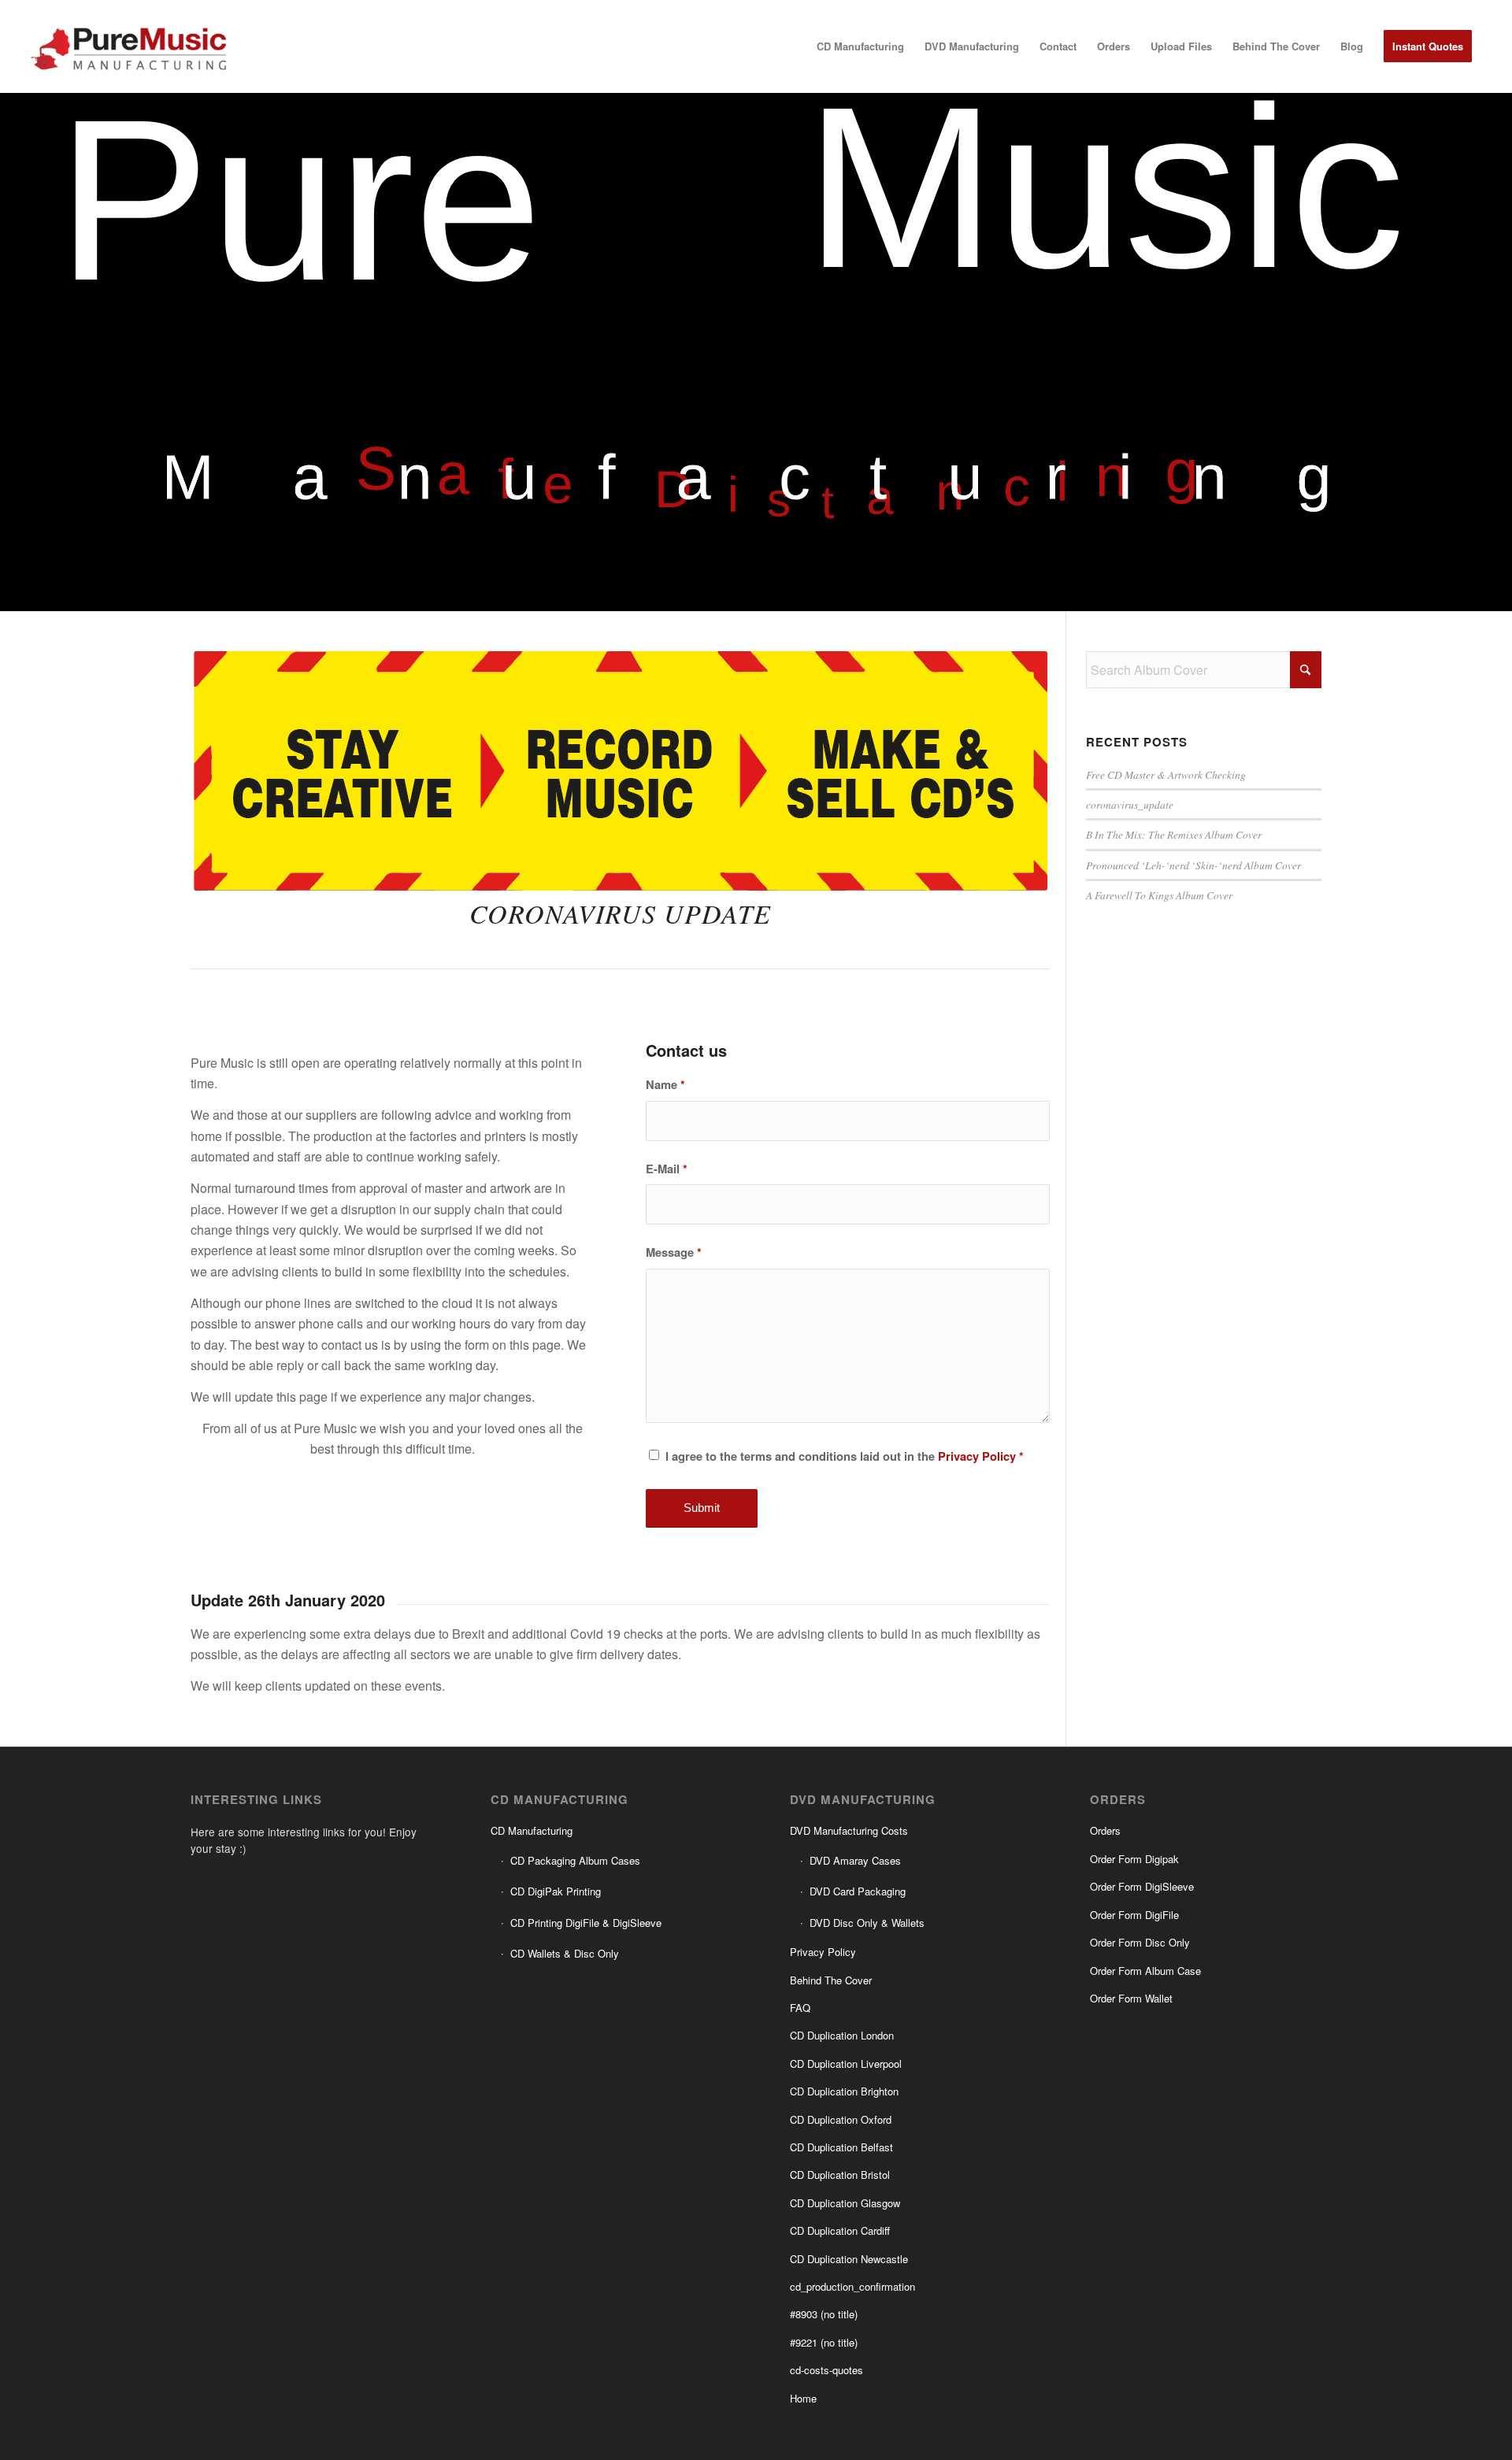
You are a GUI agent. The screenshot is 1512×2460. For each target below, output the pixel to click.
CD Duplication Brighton (844, 2091)
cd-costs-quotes (826, 2370)
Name (665, 1084)
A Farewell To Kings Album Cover (1159, 895)
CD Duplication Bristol (840, 2175)
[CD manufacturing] (131, 46)
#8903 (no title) (824, 2314)
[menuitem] (860, 46)
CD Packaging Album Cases (575, 1860)
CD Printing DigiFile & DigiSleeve (586, 1923)
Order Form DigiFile (1134, 1915)
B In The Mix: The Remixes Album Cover (1174, 834)
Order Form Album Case (1145, 1971)
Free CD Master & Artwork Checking (1166, 774)
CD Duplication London (842, 2035)
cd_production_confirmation (852, 2286)
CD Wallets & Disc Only (565, 1953)
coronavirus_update (1130, 804)
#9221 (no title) (824, 2342)
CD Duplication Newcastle (849, 2259)
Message (674, 1252)
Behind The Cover (831, 1980)
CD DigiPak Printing (556, 1891)
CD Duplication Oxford (841, 2119)
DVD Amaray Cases (855, 1860)
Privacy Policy (977, 1456)
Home (803, 2398)
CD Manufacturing (532, 1830)
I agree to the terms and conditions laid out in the (845, 1456)
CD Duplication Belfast (841, 2147)
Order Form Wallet (1131, 1998)
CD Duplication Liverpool (846, 2064)
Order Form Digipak (1134, 1859)
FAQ (800, 2008)
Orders (1105, 1830)
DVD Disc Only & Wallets (867, 1923)
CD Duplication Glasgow (845, 2203)
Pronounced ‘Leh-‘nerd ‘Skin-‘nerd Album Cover (1193, 865)
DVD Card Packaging (858, 1891)
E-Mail (667, 1169)
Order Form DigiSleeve (1142, 1886)
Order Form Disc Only (1140, 1942)
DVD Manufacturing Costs (849, 1830)
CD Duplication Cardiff (840, 2230)
